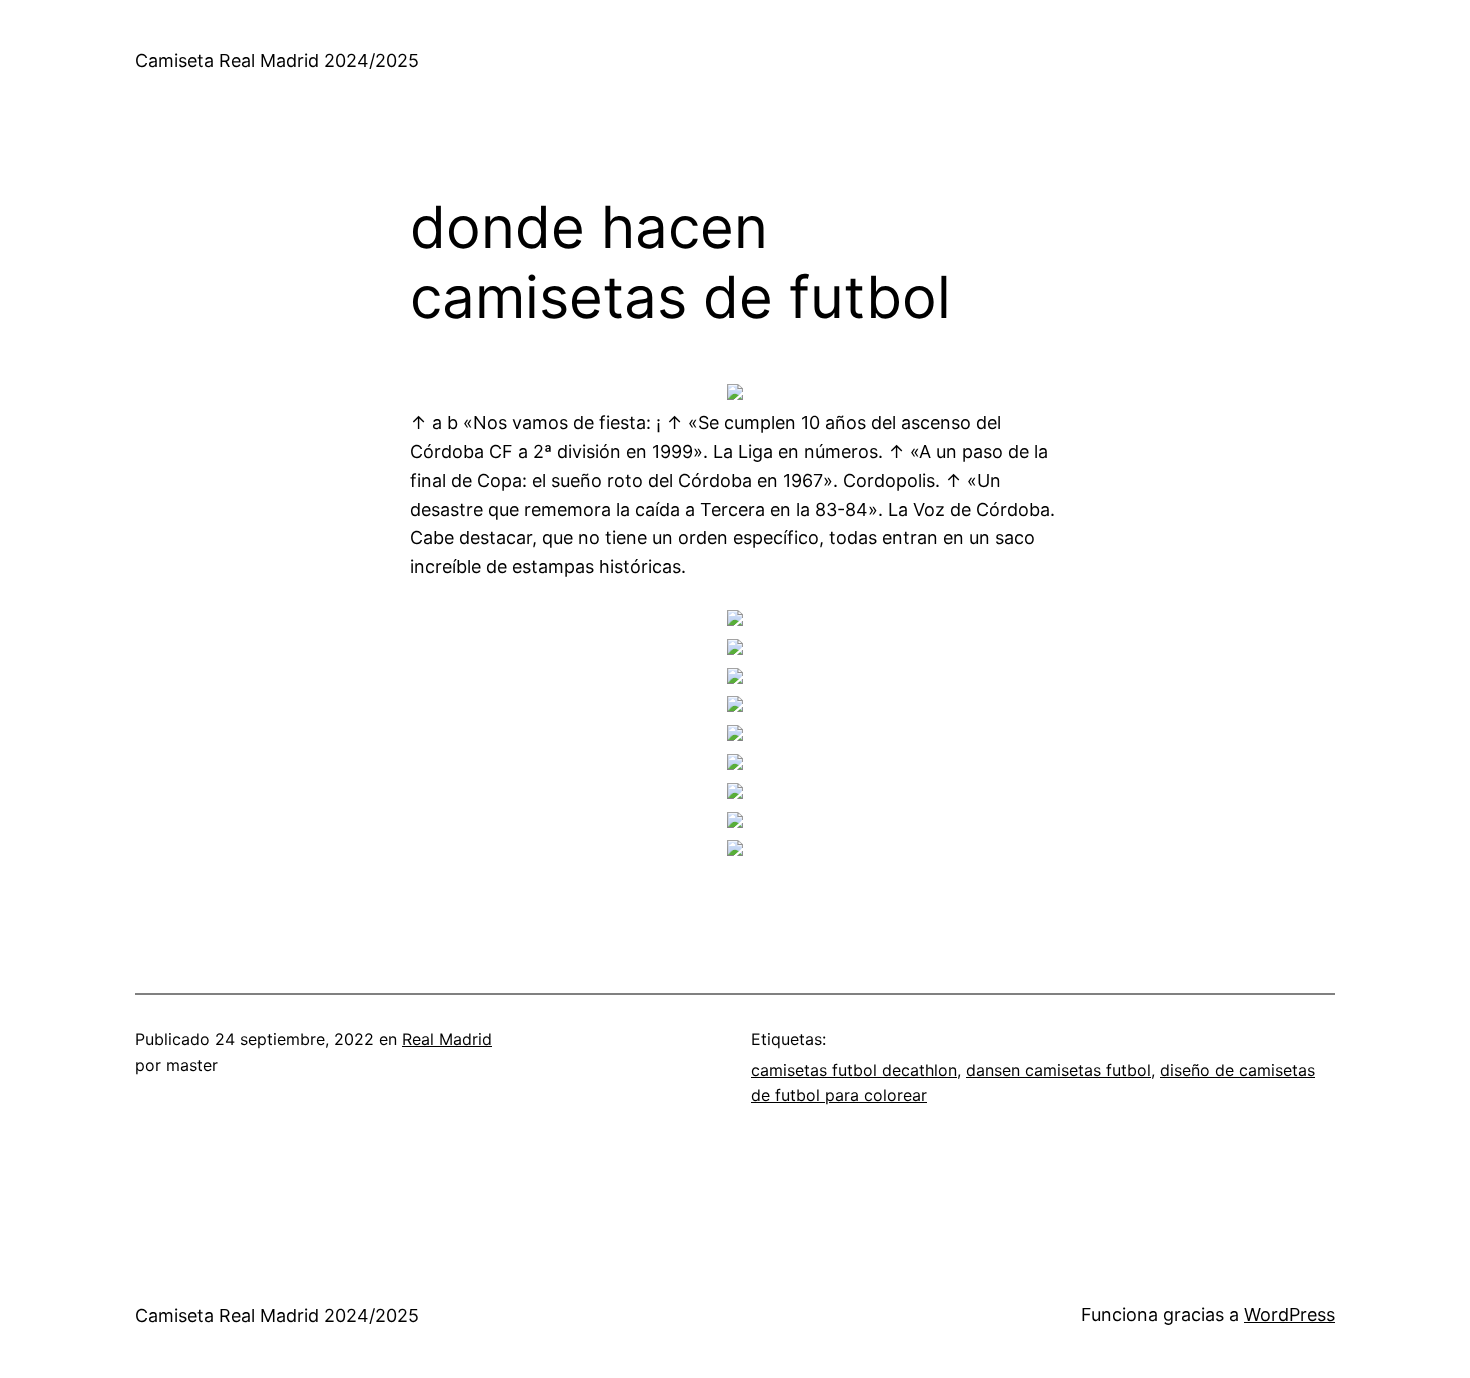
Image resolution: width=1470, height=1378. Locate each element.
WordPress (1289, 1314)
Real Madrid (447, 1039)
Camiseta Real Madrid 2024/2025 (277, 60)
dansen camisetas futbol (1058, 1070)
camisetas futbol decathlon (854, 1070)
